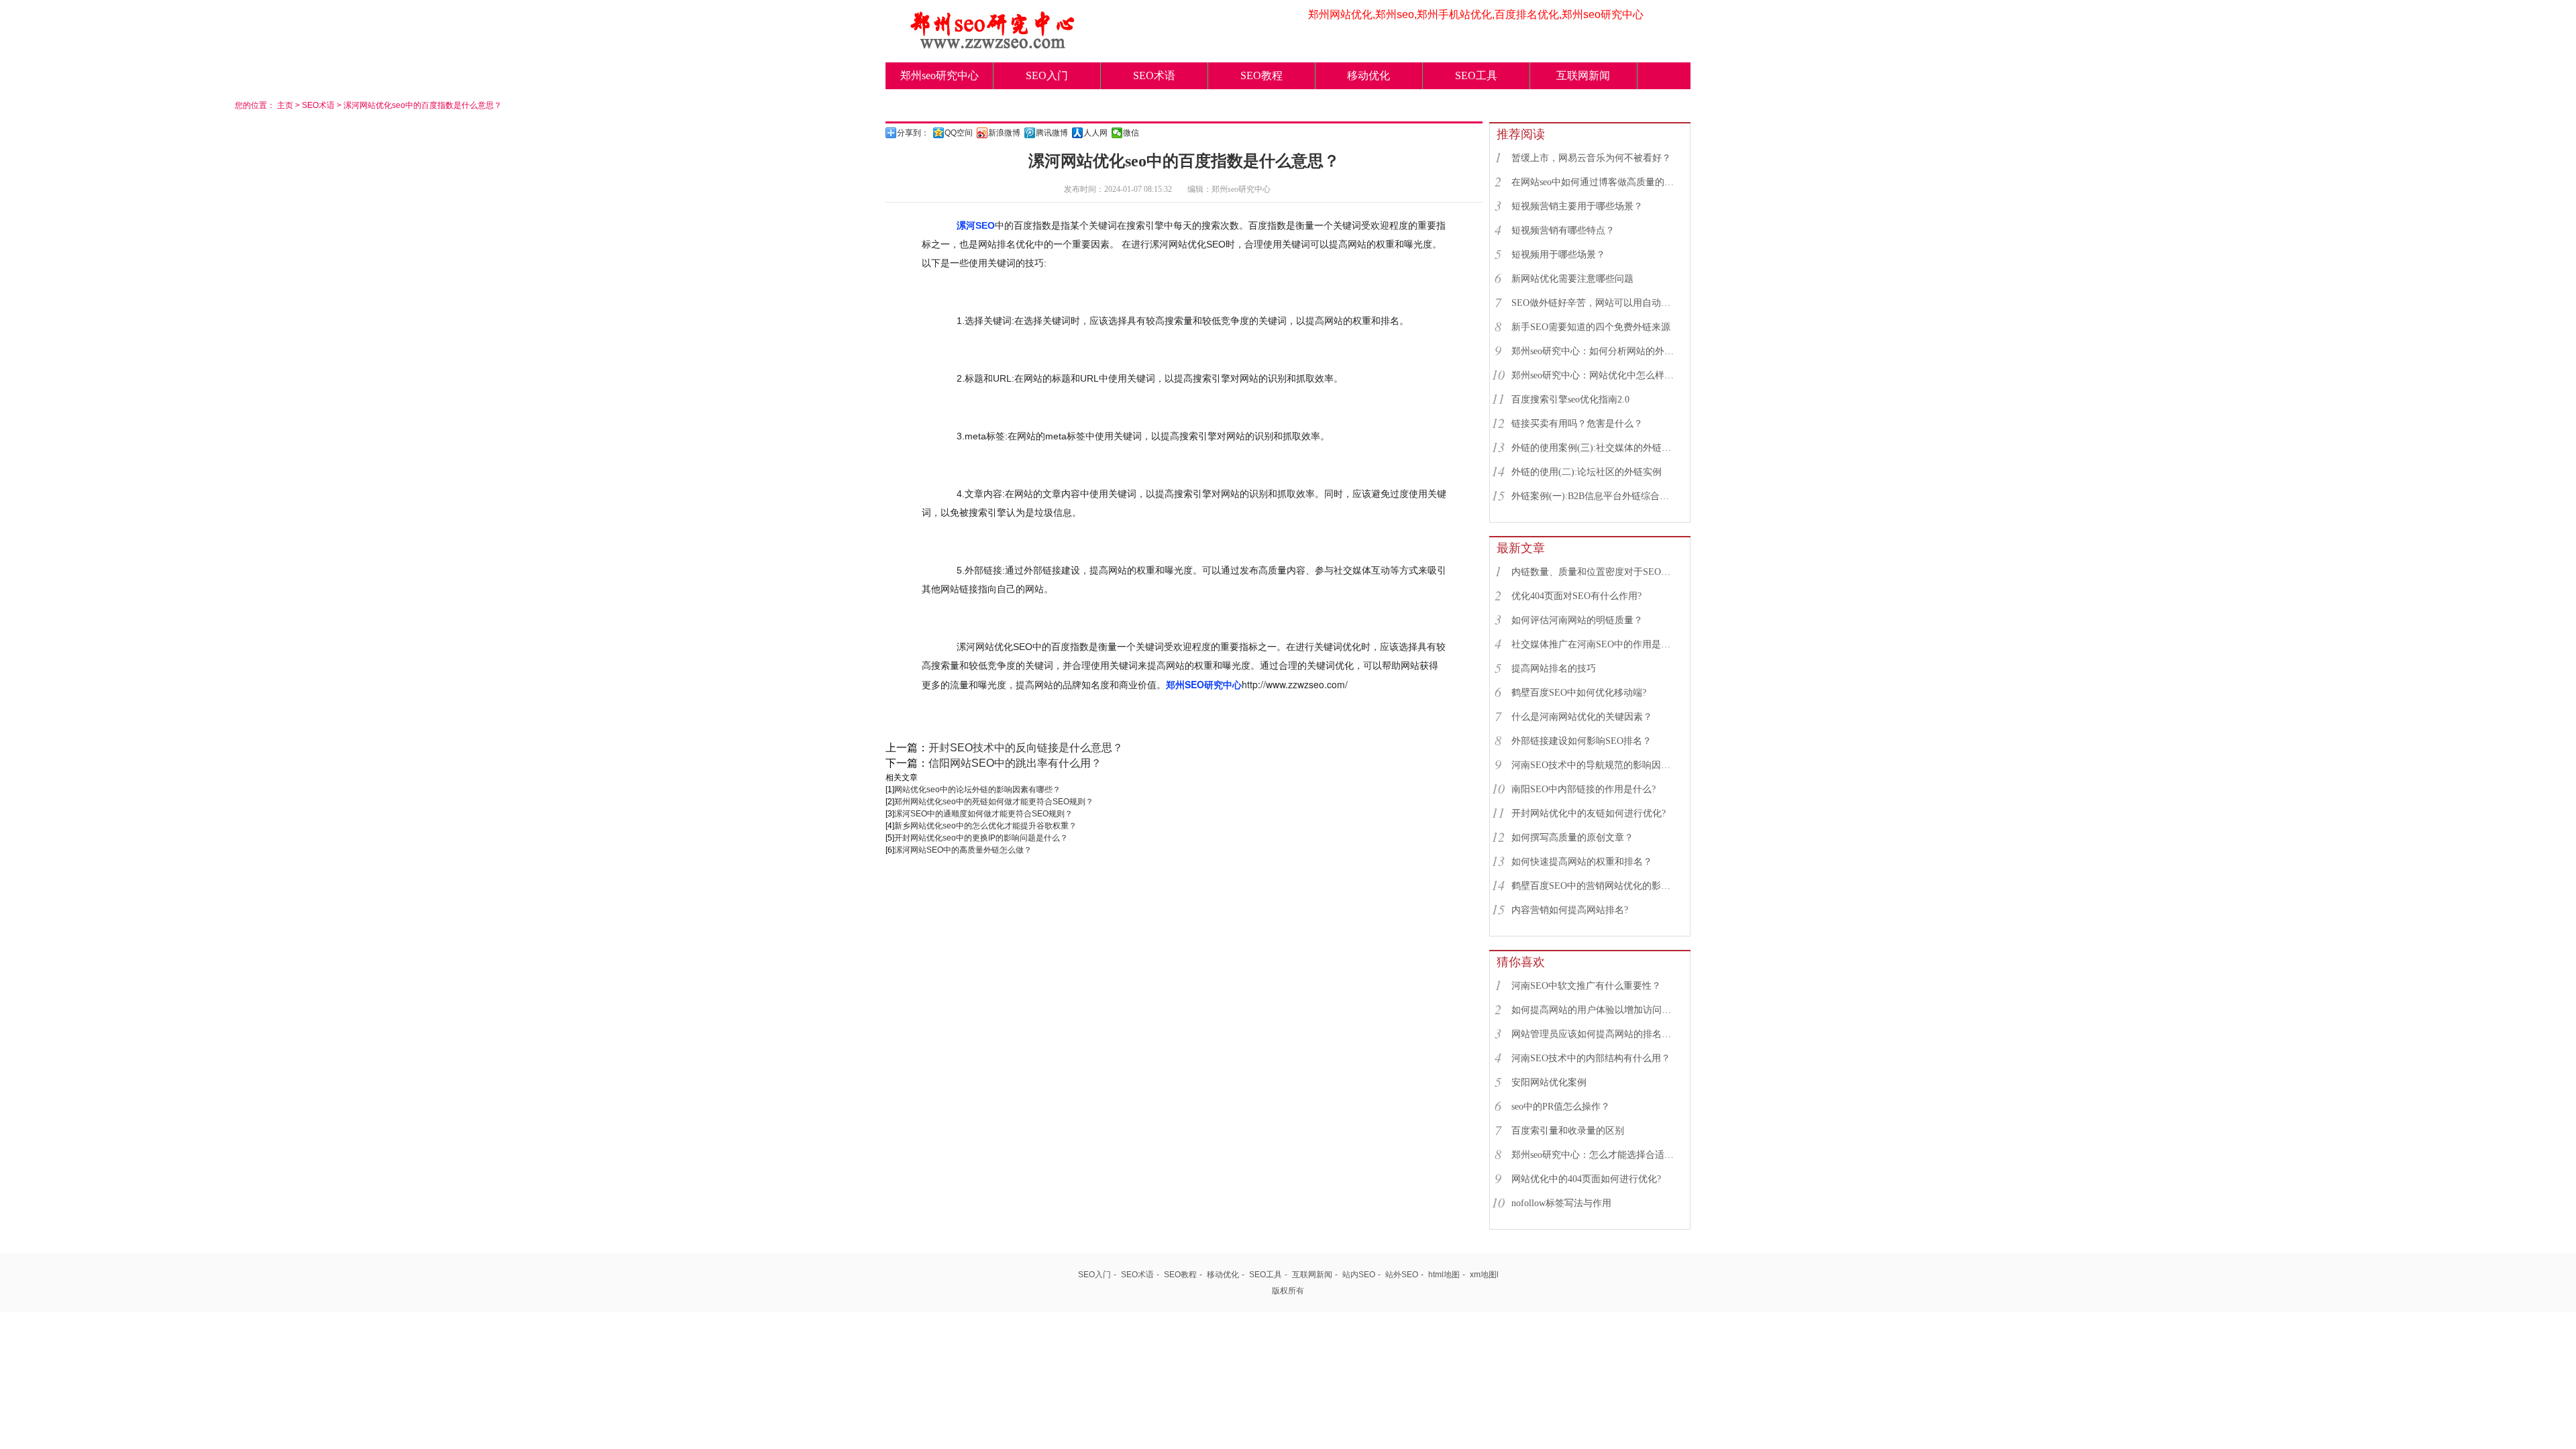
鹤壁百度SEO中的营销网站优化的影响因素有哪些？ (1595, 886)
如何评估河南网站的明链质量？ (1577, 620)
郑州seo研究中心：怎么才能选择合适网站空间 (1595, 1155)
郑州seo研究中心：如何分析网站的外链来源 (1595, 351)
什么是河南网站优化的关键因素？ (1582, 717)
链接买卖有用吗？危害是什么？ (1577, 424)
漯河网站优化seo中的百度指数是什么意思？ (423, 105)
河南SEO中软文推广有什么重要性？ (1586, 986)
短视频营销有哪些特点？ (1563, 230)
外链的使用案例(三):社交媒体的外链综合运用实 (1595, 448)
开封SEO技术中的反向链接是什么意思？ (1026, 748)
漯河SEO (976, 225)
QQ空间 (959, 133)
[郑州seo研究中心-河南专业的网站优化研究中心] (993, 45)
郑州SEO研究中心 (1204, 684)
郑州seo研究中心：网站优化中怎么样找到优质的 (1595, 375)
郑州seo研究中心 (940, 75)
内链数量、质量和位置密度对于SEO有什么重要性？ (1595, 572)
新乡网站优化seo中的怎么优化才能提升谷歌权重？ (985, 826)
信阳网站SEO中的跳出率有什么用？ (1015, 763)
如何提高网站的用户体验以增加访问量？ (1595, 1010)
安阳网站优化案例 (1549, 1082)
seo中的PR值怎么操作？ (1561, 1107)
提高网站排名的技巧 (1554, 668)
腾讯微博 (1052, 133)
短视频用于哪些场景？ (1558, 255)
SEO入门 (1047, 75)
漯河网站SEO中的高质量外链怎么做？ (963, 850)
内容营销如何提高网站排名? (1570, 910)
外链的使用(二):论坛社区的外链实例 (1587, 472)
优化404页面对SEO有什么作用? (1576, 596)
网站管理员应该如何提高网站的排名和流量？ (1595, 1034)
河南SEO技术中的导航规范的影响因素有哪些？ (1595, 765)
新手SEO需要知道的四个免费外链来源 (1591, 327)
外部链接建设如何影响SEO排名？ (1581, 741)
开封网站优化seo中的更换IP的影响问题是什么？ (981, 838)
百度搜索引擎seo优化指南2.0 (1570, 399)
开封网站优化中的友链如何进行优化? (1589, 813)
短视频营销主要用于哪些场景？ (1577, 206)
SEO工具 (1476, 75)
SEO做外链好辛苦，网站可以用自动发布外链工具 (1595, 303)
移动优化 (1368, 75)
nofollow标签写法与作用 (1561, 1203)
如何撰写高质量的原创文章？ (1572, 838)
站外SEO (1402, 1275)
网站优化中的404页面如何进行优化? (1586, 1179)
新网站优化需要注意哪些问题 (1572, 279)
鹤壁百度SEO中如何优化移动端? (1579, 693)
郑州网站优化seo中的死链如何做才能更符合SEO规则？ (994, 802)
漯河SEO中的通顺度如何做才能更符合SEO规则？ (983, 814)
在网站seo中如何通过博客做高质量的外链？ (1595, 182)
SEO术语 (1154, 75)
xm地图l (1484, 1275)
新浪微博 (1004, 133)
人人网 (1095, 133)
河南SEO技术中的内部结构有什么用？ (1591, 1058)
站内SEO (1359, 1275)
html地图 (1444, 1275)
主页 (285, 105)
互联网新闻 (1583, 75)
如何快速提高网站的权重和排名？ (1582, 862)
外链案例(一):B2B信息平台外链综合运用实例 (1595, 496)
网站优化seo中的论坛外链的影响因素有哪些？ (977, 790)
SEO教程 (1262, 75)
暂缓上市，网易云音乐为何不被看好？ (1591, 158)
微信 (1131, 133)
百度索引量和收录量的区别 (1568, 1131)
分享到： (913, 133)
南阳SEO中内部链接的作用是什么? (1584, 789)
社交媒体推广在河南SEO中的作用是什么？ (1595, 644)
